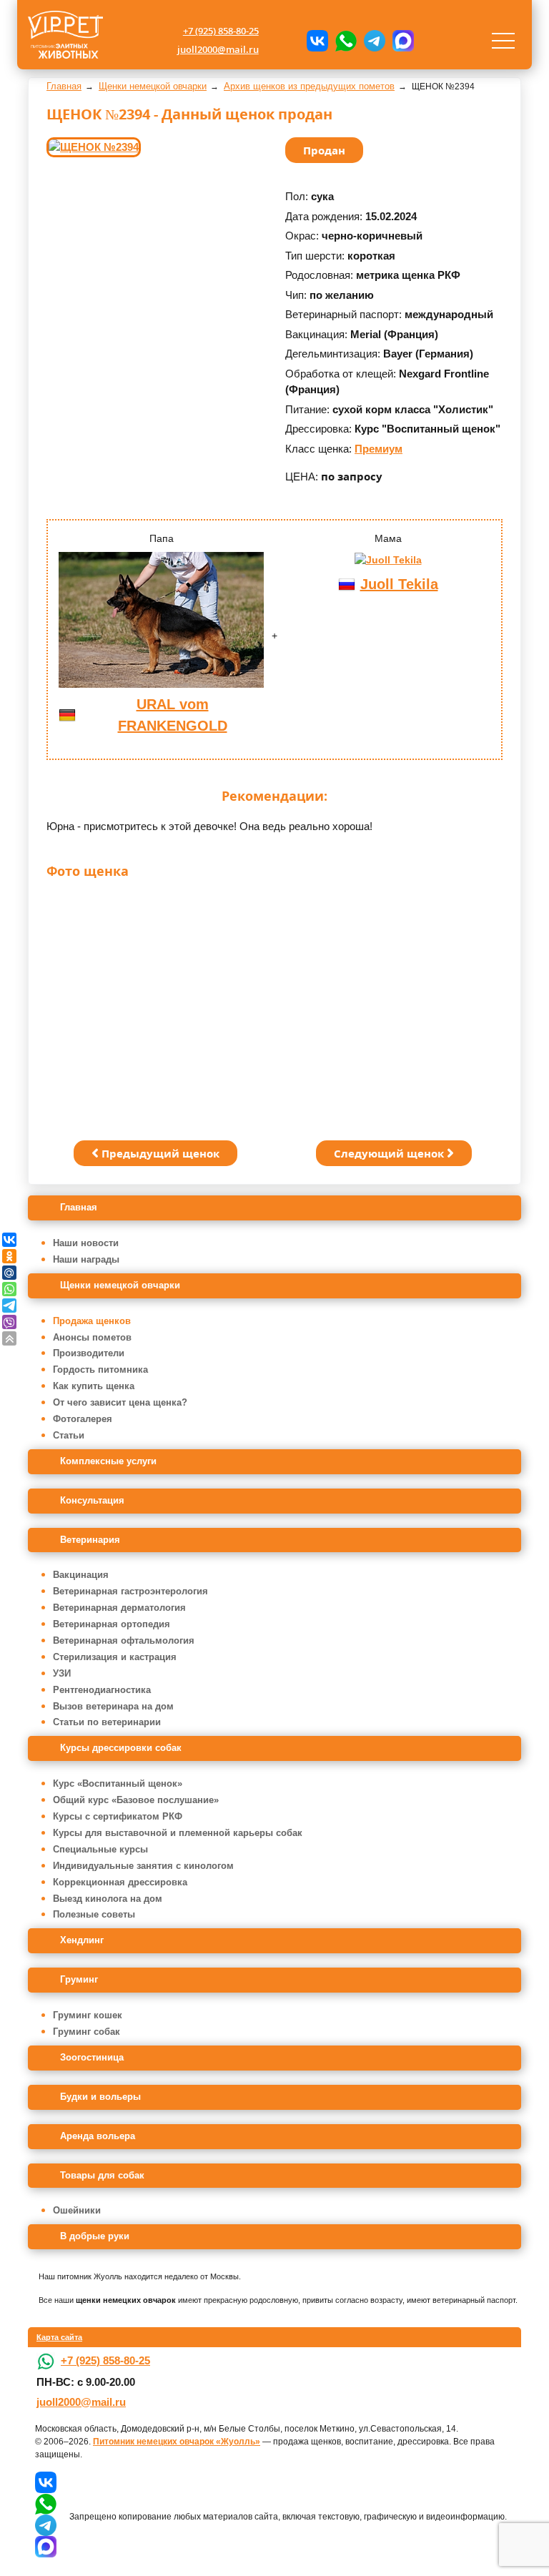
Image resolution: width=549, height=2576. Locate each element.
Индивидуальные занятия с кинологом (143, 1866)
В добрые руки (95, 2236)
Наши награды (86, 1259)
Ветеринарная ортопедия (112, 1624)
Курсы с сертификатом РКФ (118, 1816)
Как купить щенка (94, 1386)
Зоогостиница (92, 2057)
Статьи (69, 1435)
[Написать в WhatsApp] (346, 41)
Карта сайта (59, 2337)
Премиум (379, 449)
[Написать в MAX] (403, 41)
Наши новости (86, 1243)
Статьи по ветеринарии (107, 1722)
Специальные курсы (100, 1849)
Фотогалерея (83, 1419)
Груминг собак (86, 2032)
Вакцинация (81, 1575)
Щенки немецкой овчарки (120, 1285)
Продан (324, 150)
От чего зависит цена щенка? (120, 1402)
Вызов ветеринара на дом (113, 1706)
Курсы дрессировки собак (121, 1748)
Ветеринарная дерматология (119, 1608)
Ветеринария (90, 1540)
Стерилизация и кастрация (115, 1657)
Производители (89, 1353)
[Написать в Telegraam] (375, 41)
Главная (79, 1207)
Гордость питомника (100, 1370)
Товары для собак (102, 2175)
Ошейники (77, 2210)
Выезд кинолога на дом (108, 1899)
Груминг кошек (88, 2015)
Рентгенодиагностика (102, 1690)
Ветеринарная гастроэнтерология (130, 1591)
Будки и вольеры (100, 2097)
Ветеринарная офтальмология (124, 1640)
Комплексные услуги (108, 1461)
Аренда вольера (98, 2136)
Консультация (92, 1500)
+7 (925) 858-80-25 (221, 31)
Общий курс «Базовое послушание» (136, 1800)
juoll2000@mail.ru (218, 49)
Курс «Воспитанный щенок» (118, 1783)
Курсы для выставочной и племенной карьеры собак (178, 1833)
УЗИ (62, 1673)
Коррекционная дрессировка (120, 1882)
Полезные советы (94, 1914)
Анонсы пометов (92, 1337)
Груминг (79, 1979)
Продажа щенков (92, 1321)
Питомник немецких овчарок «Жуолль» (177, 2442)
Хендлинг (82, 1940)
